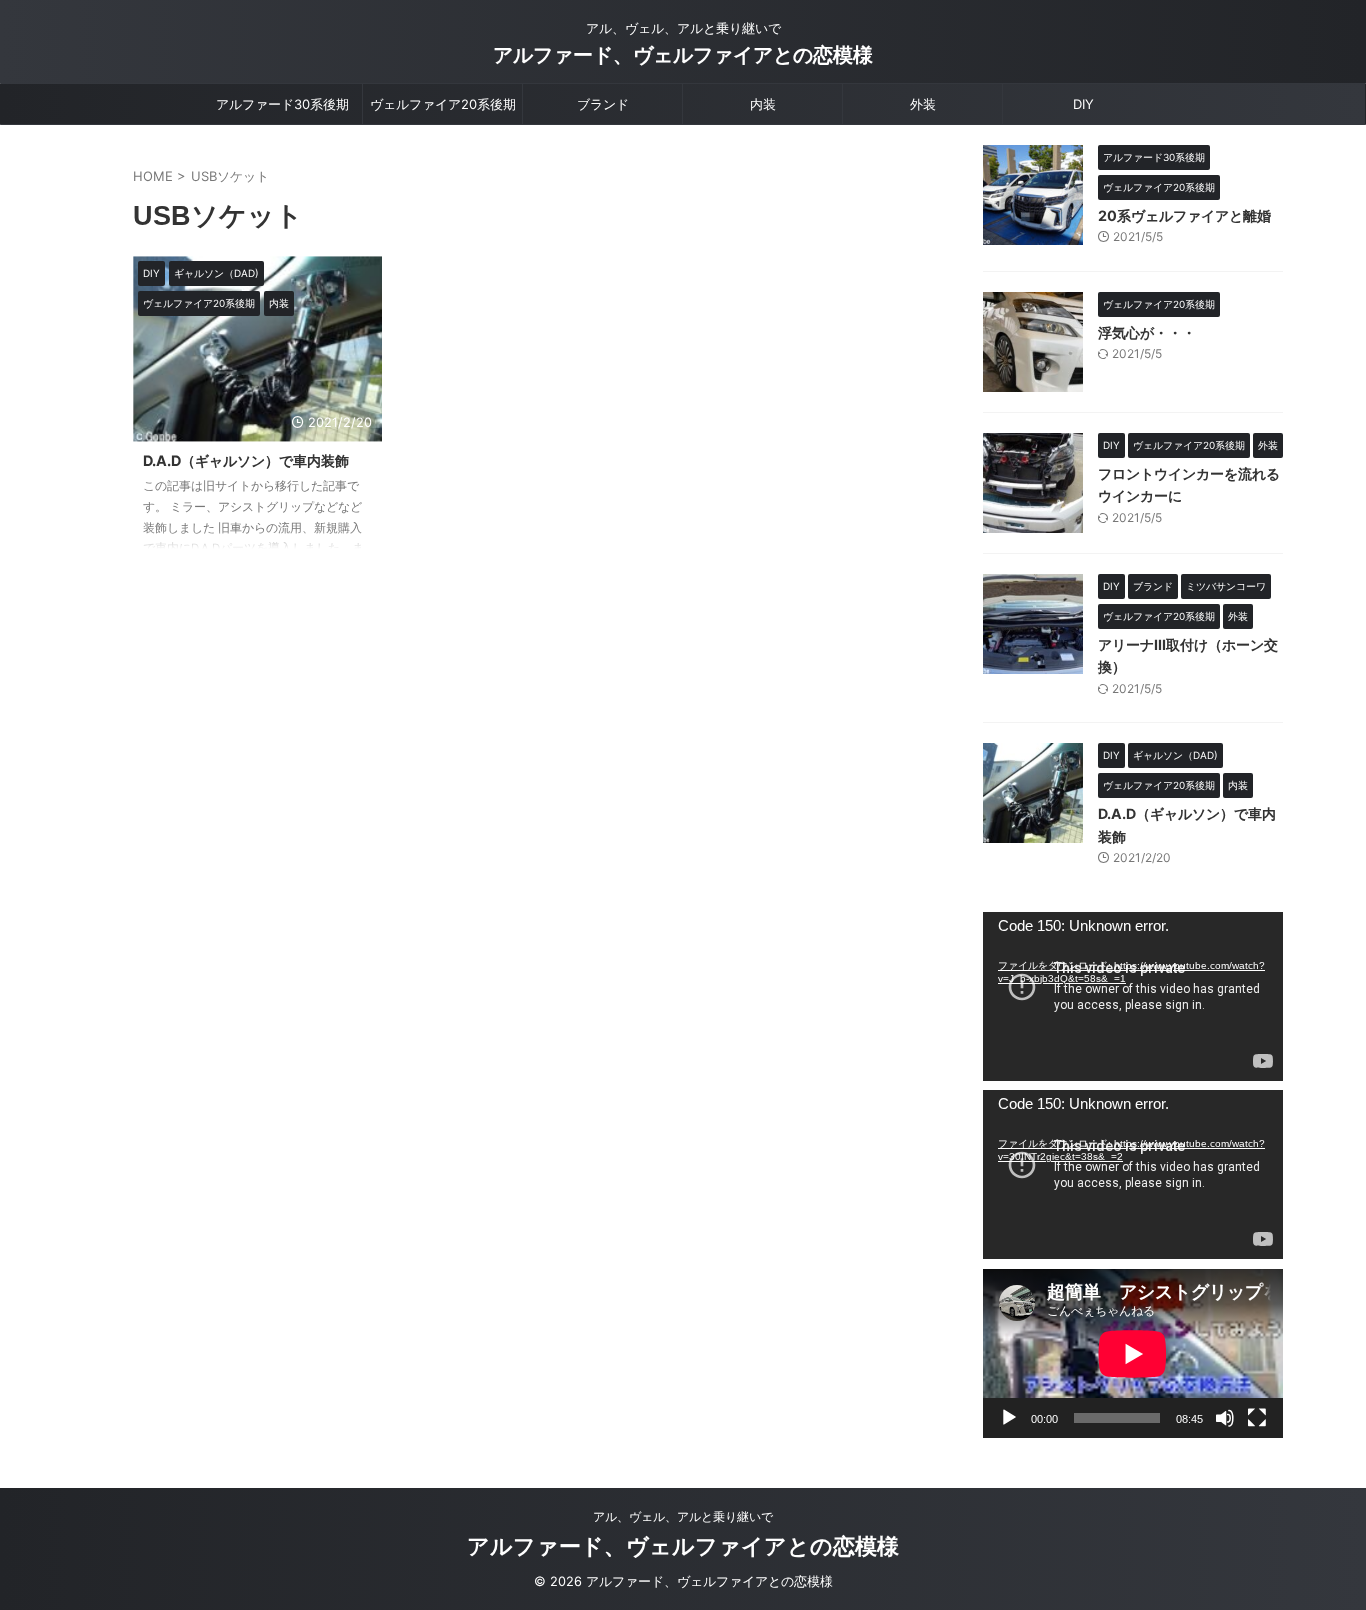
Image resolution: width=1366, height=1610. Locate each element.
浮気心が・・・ (1147, 332)
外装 (923, 104)
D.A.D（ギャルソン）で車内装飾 (246, 460)
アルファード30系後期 (282, 104)
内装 (763, 104)
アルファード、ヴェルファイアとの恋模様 (683, 55)
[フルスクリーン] (1257, 1418)
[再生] (1009, 1418)
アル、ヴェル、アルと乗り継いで (683, 1516)
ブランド (603, 104)
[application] (1133, 996)
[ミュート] (1225, 1418)
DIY (1083, 104)
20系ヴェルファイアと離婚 (1184, 215)
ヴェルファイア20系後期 (443, 104)
